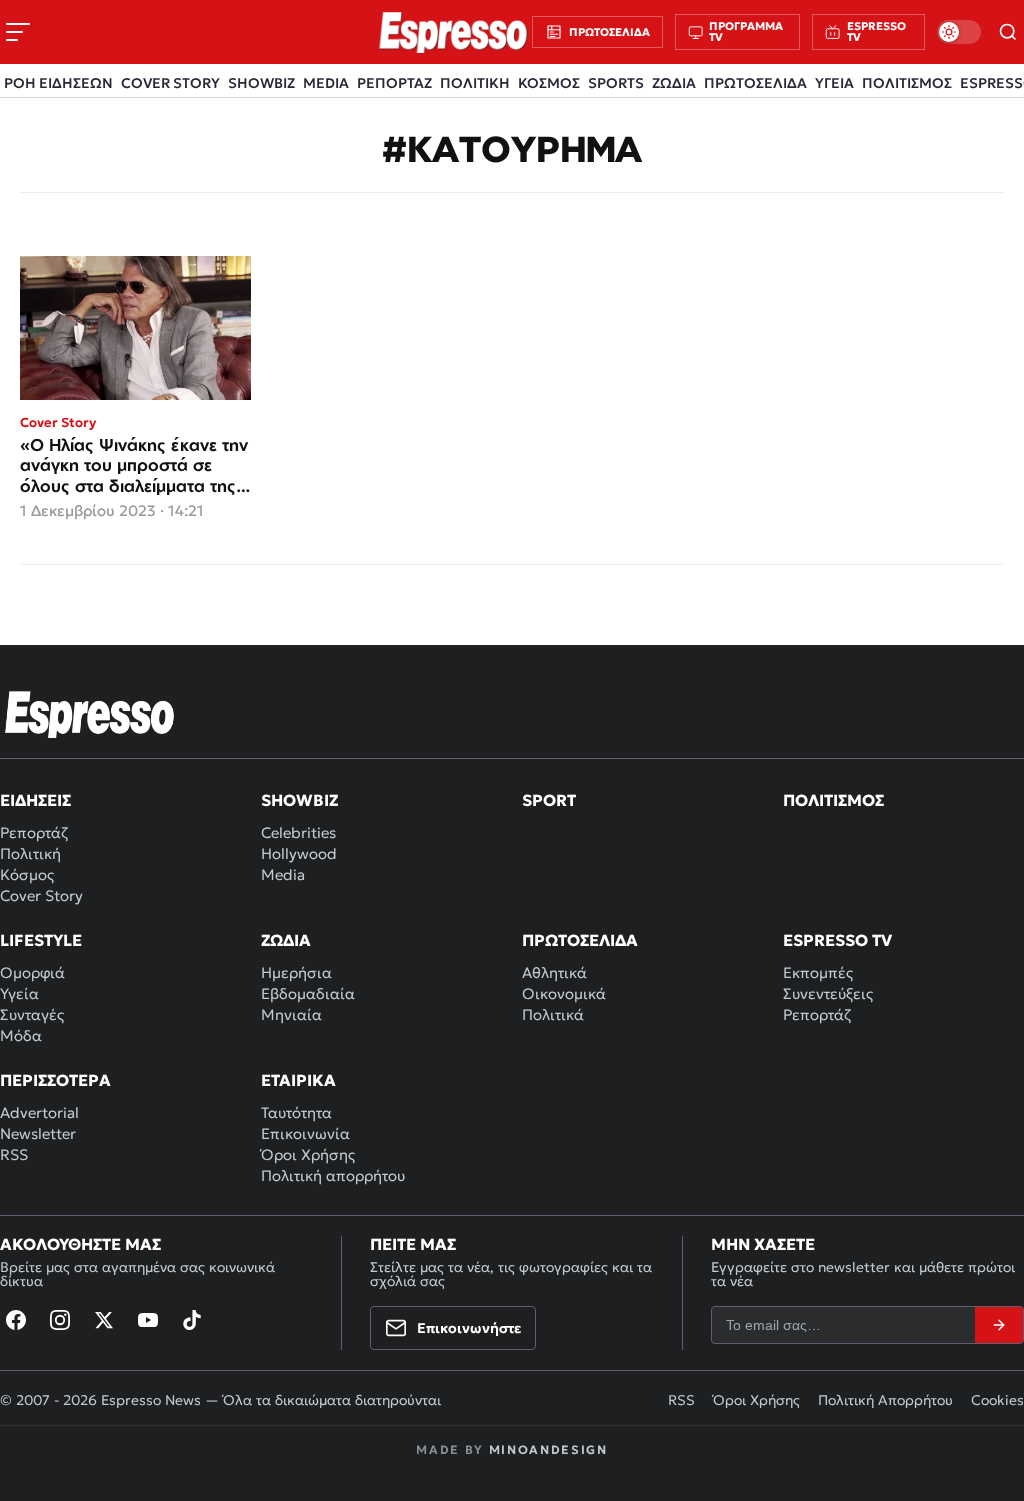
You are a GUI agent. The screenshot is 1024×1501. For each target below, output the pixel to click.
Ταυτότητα (296, 1112)
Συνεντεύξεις (828, 993)
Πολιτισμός (833, 800)
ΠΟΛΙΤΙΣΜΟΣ (907, 83)
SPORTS (616, 83)
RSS (14, 1154)
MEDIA (326, 83)
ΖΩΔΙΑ (674, 83)
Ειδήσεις (35, 800)
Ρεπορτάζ (34, 832)
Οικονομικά (564, 993)
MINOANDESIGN (548, 1449)
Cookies (997, 1400)
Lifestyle (41, 940)
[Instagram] (60, 1320)
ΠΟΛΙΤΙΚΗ (475, 83)
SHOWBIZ (261, 83)
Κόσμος (27, 874)
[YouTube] (148, 1320)
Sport (549, 800)
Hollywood (299, 853)
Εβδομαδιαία (308, 993)
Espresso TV (837, 940)
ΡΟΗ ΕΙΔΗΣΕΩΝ (58, 83)
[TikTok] (192, 1320)
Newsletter (38, 1133)
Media (283, 874)
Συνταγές (32, 1014)
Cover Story (41, 895)
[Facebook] (16, 1320)
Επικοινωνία (305, 1133)
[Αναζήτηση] (1008, 32)
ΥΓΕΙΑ (834, 83)
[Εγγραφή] (999, 1325)
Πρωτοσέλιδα (580, 940)
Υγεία (19, 993)
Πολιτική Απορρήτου (885, 1400)
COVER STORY (170, 83)
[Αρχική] (90, 714)
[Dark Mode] (959, 32)
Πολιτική (30, 853)
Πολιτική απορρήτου (333, 1175)
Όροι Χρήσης (308, 1154)
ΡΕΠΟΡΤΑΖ (394, 83)
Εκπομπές (818, 972)
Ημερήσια (296, 972)
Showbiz (299, 800)
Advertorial (39, 1112)
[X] (104, 1320)
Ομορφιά (32, 972)
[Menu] (18, 32)
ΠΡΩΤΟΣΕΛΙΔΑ (755, 83)
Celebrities (298, 832)
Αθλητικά (554, 972)
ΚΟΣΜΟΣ (549, 83)
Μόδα (21, 1035)
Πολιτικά (553, 1014)
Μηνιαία (291, 1014)
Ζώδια (286, 940)
